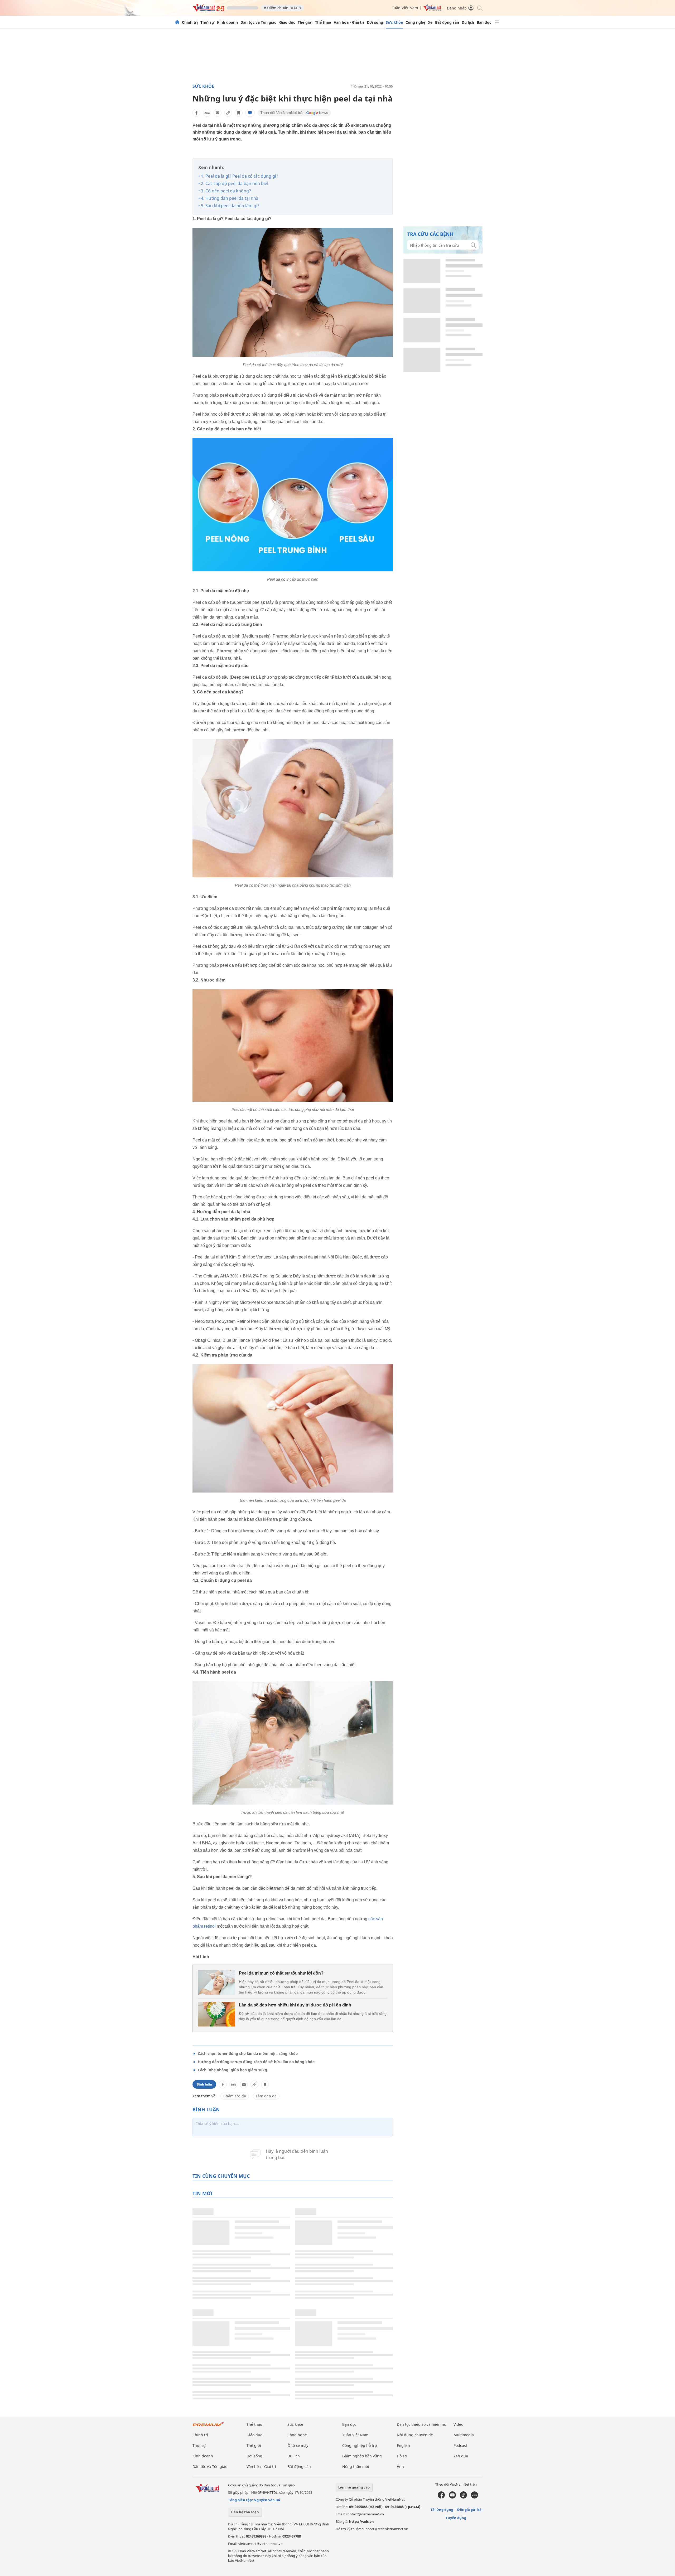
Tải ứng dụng (442, 2510)
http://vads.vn (361, 2521)
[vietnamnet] (208, 10)
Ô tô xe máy (298, 2445)
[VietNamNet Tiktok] (463, 2497)
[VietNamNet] (177, 22)
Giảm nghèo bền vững (362, 2456)
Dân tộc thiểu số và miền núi (422, 2424)
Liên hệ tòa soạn (245, 2512)
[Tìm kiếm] (479, 8)
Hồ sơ (402, 2456)
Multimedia (464, 2435)
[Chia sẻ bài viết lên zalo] (207, 113)
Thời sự (207, 22)
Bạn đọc (484, 22)
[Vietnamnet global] (432, 10)
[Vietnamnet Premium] (208, 2427)
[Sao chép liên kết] (228, 113)
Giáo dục (287, 22)
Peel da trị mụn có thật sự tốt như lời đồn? (281, 1973)
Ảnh (400, 2466)
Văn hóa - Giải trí (349, 22)
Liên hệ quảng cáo (354, 2487)
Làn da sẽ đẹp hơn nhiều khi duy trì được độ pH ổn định (295, 2005)
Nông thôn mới (356, 2466)
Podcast (460, 2445)
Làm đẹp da (266, 2096)
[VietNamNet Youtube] (452, 2497)
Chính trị (190, 22)
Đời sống (375, 22)
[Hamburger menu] (497, 22)
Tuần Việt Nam (405, 8)
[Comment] (250, 113)
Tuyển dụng (456, 2518)
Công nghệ (415, 22)
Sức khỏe (394, 22)
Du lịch (468, 22)
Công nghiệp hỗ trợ (360, 2445)
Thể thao (323, 22)
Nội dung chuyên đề (415, 2435)
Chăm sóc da (235, 2096)
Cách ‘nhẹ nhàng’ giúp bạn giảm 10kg (232, 2070)
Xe (430, 22)
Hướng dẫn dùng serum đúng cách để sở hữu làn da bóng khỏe (256, 2062)
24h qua (461, 2456)
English (403, 2445)
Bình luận (204, 2084)
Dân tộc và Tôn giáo (259, 22)
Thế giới (305, 22)
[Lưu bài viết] (239, 113)
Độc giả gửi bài (470, 2510)
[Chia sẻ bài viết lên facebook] (196, 113)
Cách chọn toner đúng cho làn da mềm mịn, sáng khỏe (248, 2053)
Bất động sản (447, 22)
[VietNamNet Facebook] (441, 2497)
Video (458, 2424)
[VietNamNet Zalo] (474, 2497)
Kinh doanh (227, 22)
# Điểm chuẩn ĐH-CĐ (282, 8)
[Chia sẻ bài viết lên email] (218, 113)
